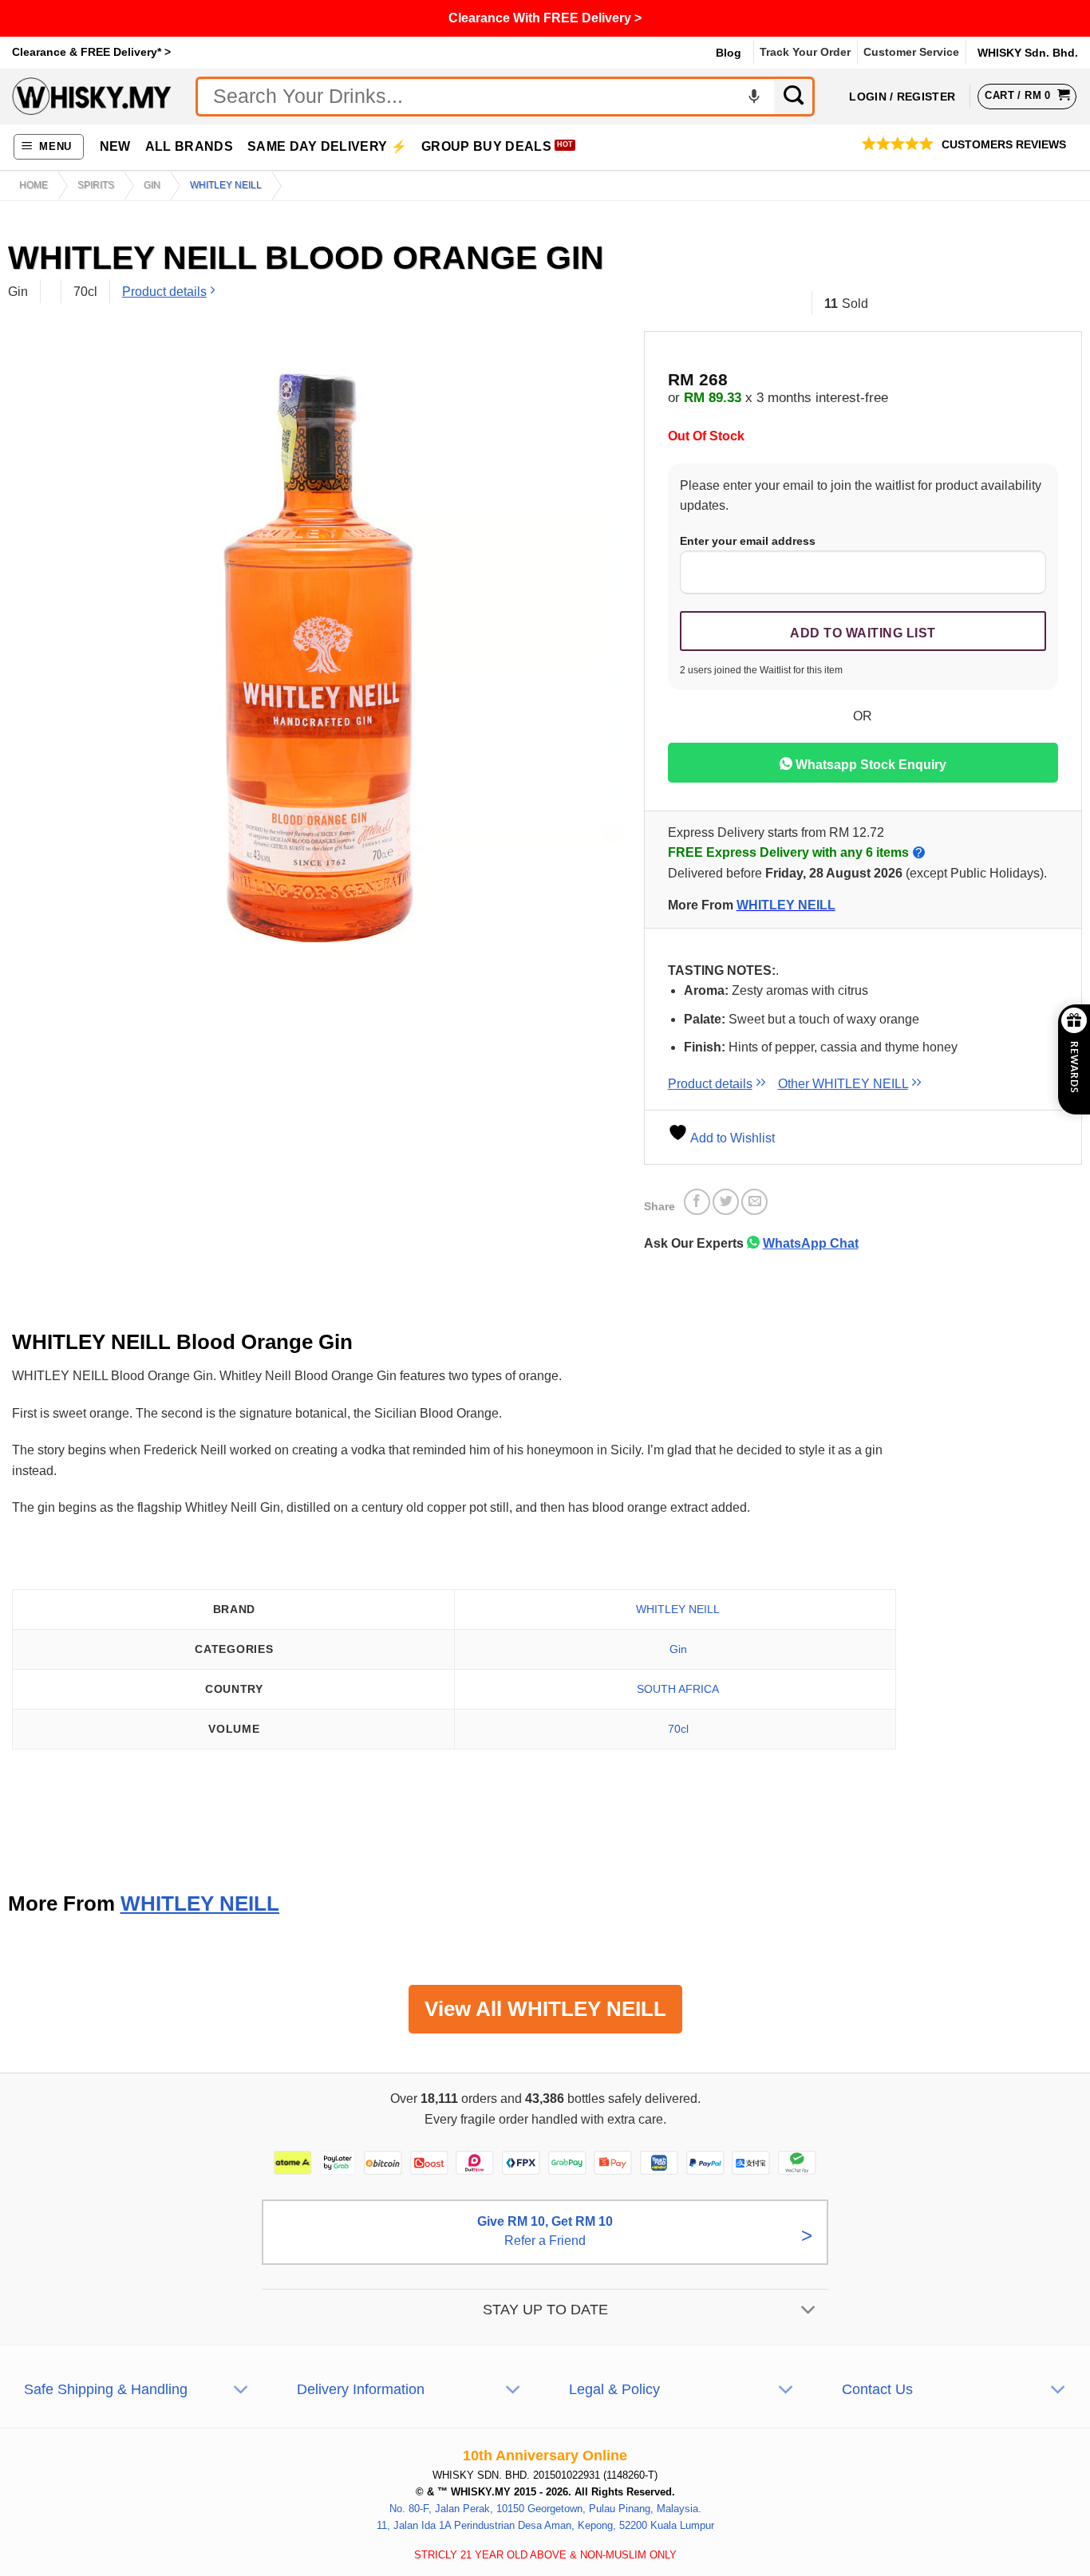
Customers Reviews (1004, 145)
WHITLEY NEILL (226, 185)
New (115, 146)
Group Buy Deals (486, 146)
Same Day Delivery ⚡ (327, 146)
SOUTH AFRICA (678, 1689)
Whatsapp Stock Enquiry (869, 765)
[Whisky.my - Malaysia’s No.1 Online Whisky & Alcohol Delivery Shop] (92, 96)
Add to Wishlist (731, 1138)
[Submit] (795, 97)
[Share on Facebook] (697, 1202)
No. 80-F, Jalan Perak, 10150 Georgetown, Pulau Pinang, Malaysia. (545, 2509)
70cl (678, 1729)
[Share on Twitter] (726, 1202)
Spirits (96, 185)
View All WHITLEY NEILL (545, 2009)
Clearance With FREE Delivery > (545, 18)
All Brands (189, 146)
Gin (152, 185)
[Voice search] (754, 97)
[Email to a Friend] (754, 1202)
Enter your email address (748, 541)
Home (34, 185)
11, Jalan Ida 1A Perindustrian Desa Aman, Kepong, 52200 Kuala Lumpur (545, 2525)
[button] (49, 147)
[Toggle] (809, 2312)
